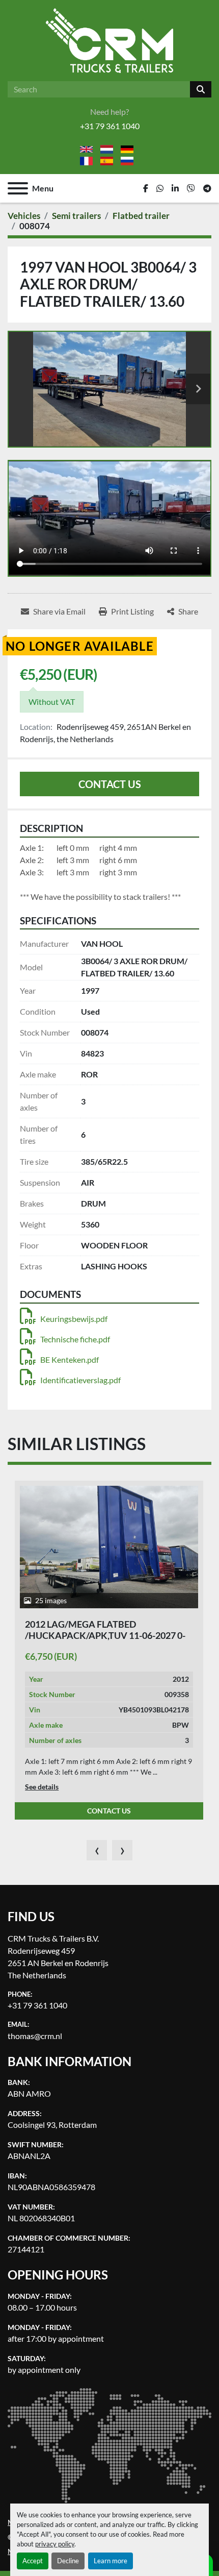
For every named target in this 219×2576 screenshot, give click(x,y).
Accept (33, 2561)
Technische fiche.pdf (75, 1339)
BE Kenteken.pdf (70, 1359)
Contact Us (110, 784)
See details (42, 1787)
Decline (68, 2561)
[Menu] (18, 188)
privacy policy (55, 2544)
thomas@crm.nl (35, 2036)
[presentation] (97, 1850)
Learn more (111, 2561)
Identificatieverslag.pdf (80, 1380)
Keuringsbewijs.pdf (74, 1319)
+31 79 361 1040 (110, 126)
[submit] (201, 89)
